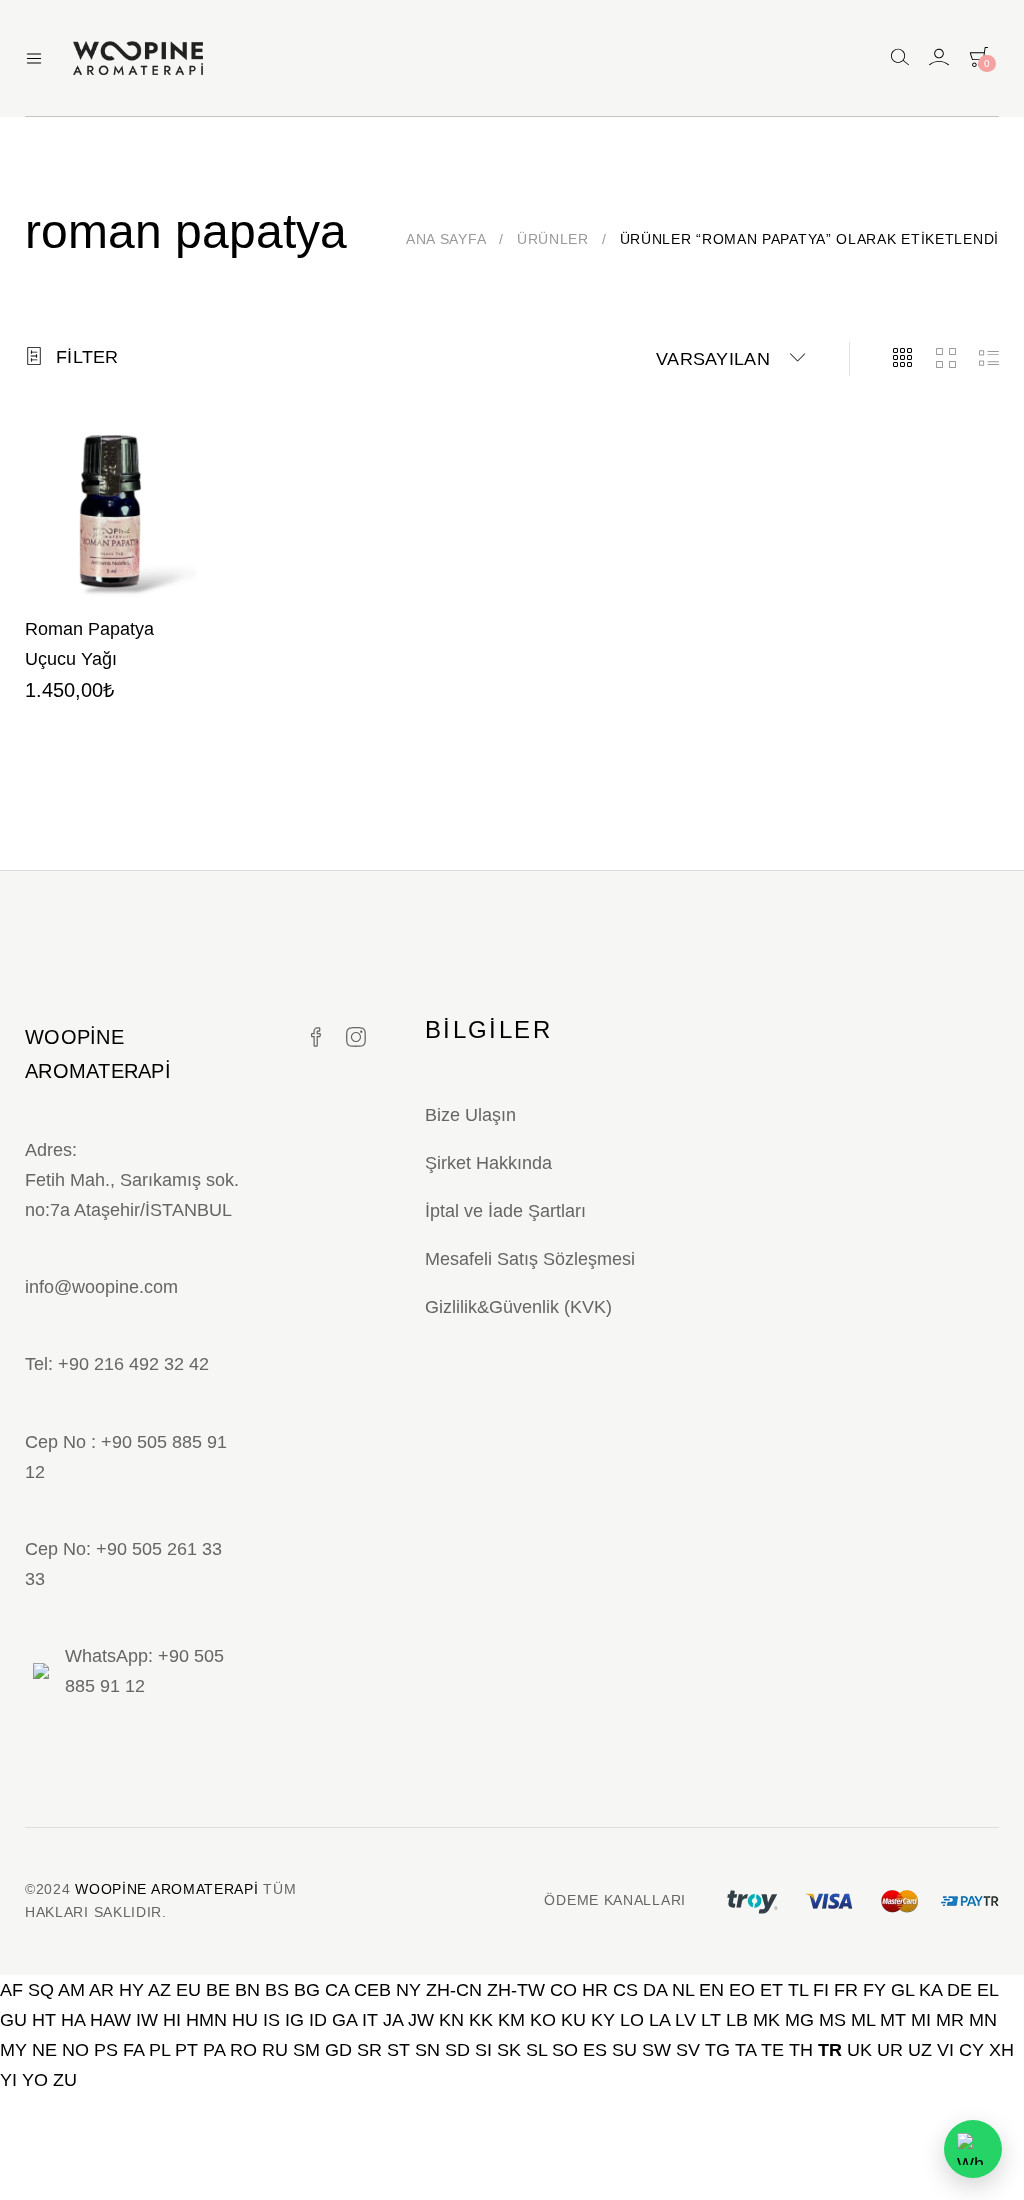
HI (172, 2020)
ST (398, 2050)
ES (595, 2050)
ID (318, 2020)
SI (483, 2050)
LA (659, 2020)
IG (294, 2020)
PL (159, 2050)
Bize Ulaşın (470, 1115)
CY (971, 2050)
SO (565, 2050)
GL (902, 1990)
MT (893, 2020)
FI (821, 1990)
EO (742, 1990)
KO (543, 2020)
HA (73, 2020)
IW (147, 2020)
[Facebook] (316, 1037)
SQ (41, 1990)
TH (801, 2050)
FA (133, 2050)
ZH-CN (454, 1990)
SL (536, 2050)
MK (766, 2020)
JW (421, 2020)
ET (771, 1990)
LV (685, 2020)
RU (275, 2050)
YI (8, 2080)
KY (603, 2020)
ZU (65, 2080)
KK (481, 2020)
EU (188, 1990)
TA (745, 2050)
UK (859, 2050)
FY (874, 1990)
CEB (372, 1990)
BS (277, 1990)
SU (624, 2050)
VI (945, 2050)
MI (921, 2020)
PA (214, 2050)
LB (737, 2020)
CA (337, 1990)
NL (683, 1990)
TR (830, 2050)
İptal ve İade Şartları (505, 1211)
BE (218, 1990)
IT (370, 2020)
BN (247, 1990)
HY (131, 1990)
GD (338, 2050)
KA (930, 1990)
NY (408, 1990)
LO (632, 2020)
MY (13, 2050)
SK (509, 2050)
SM (306, 2050)
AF (11, 1990)
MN (983, 2020)
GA (344, 2020)
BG (307, 1990)
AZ (159, 1990)
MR (950, 2020)
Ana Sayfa (446, 239)
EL (987, 1990)
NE (44, 2050)
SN (427, 2050)
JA (393, 2020)
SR (369, 2050)
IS (271, 2020)
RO (243, 2050)
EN (711, 1990)
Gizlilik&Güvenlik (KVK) (518, 1307)
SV (688, 2050)
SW (656, 2050)
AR (101, 1990)
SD (457, 2050)
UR (890, 2050)
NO (75, 2050)
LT (711, 2020)
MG (799, 2020)
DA (655, 1990)
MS (832, 2020)
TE (772, 2050)
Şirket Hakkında (488, 1163)
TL (798, 1990)
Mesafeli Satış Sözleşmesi (530, 1259)
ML (863, 2020)
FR (846, 1990)
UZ (920, 2050)
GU (13, 2020)
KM (511, 2020)
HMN (206, 2020)
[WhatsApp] (973, 2149)
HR (595, 1990)
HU (245, 2020)
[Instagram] (356, 1037)
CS (625, 1990)
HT (44, 2020)
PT (186, 2050)
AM (71, 1990)
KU (573, 2020)
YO (35, 2080)
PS (106, 2050)
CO (563, 1990)
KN (451, 2020)
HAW (110, 2020)
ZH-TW (516, 1990)
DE (959, 1990)
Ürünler (553, 239)
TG (717, 2050)
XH (1001, 2050)
